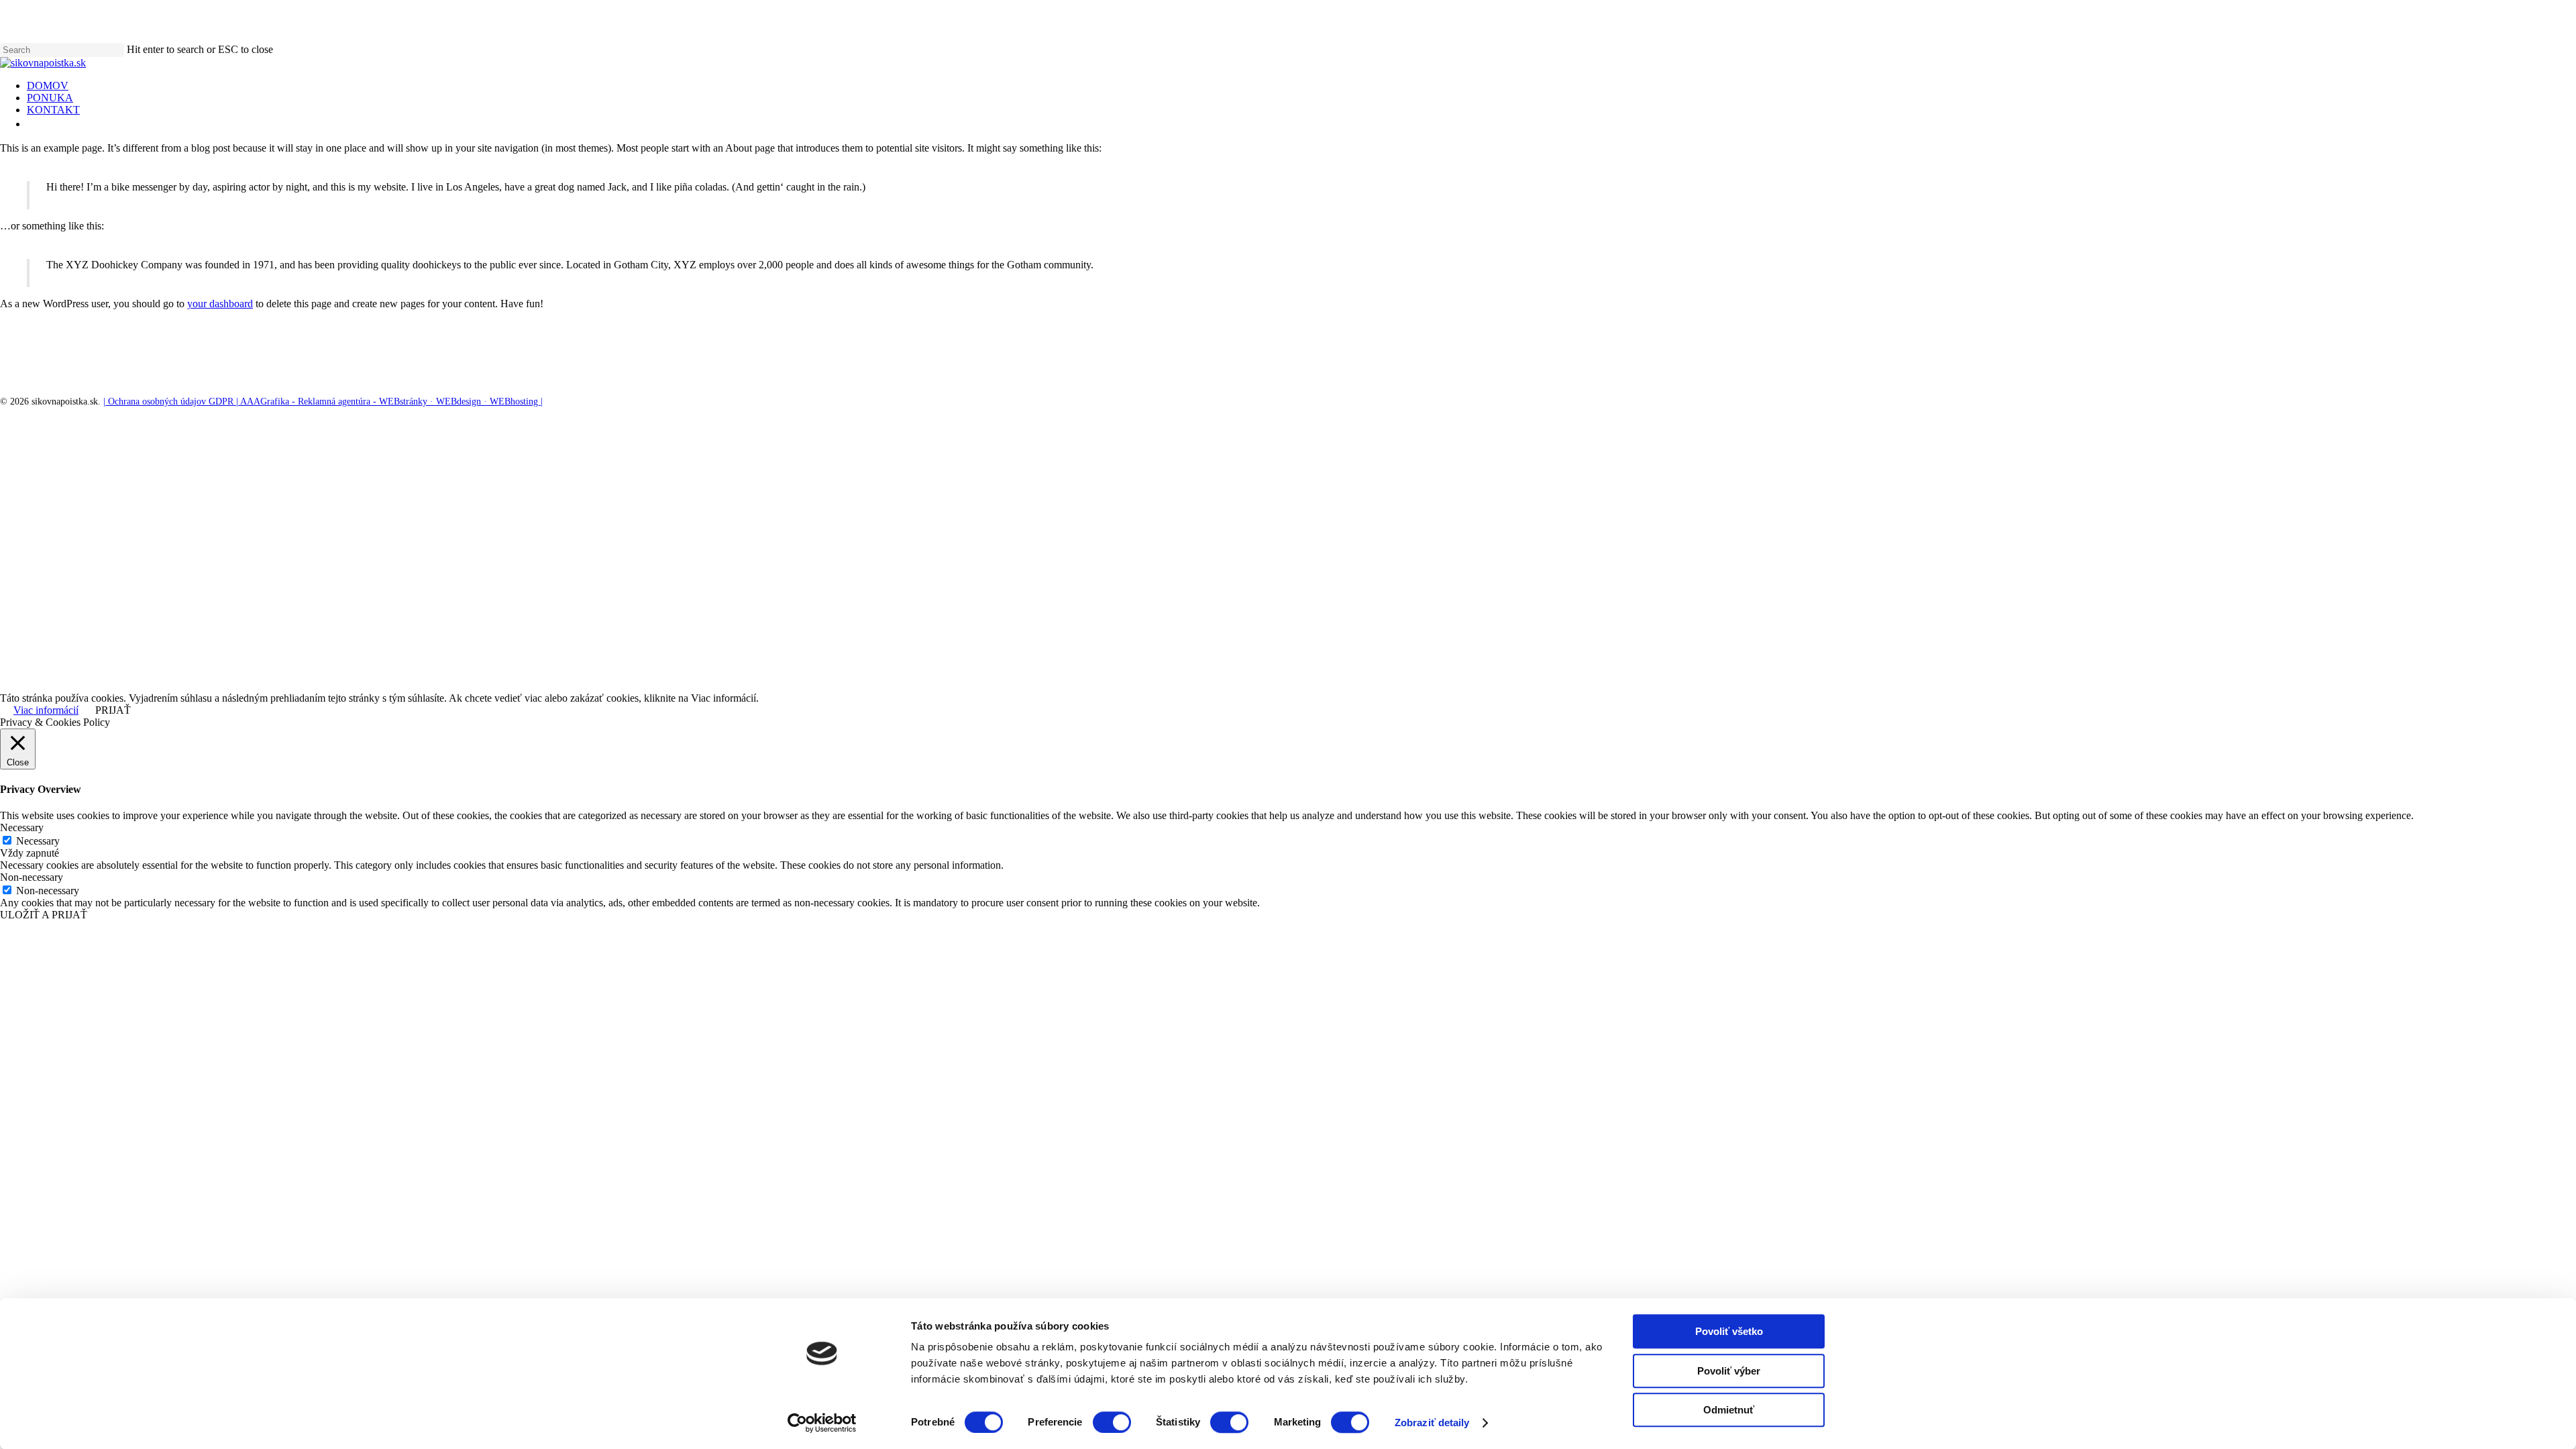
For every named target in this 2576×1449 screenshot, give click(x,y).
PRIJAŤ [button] (113, 710)
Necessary (38, 841)
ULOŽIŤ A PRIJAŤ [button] (44, 915)
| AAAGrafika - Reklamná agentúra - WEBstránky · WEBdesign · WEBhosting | (388, 401)
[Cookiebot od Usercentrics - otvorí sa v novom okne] (822, 1423)
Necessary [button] (22, 827)
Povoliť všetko (1729, 1331)
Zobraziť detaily (1432, 1423)
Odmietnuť (1729, 1410)
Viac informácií (46, 710)
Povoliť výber (1729, 1371)
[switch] (1112, 1422)
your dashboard (220, 304)
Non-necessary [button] (32, 877)
